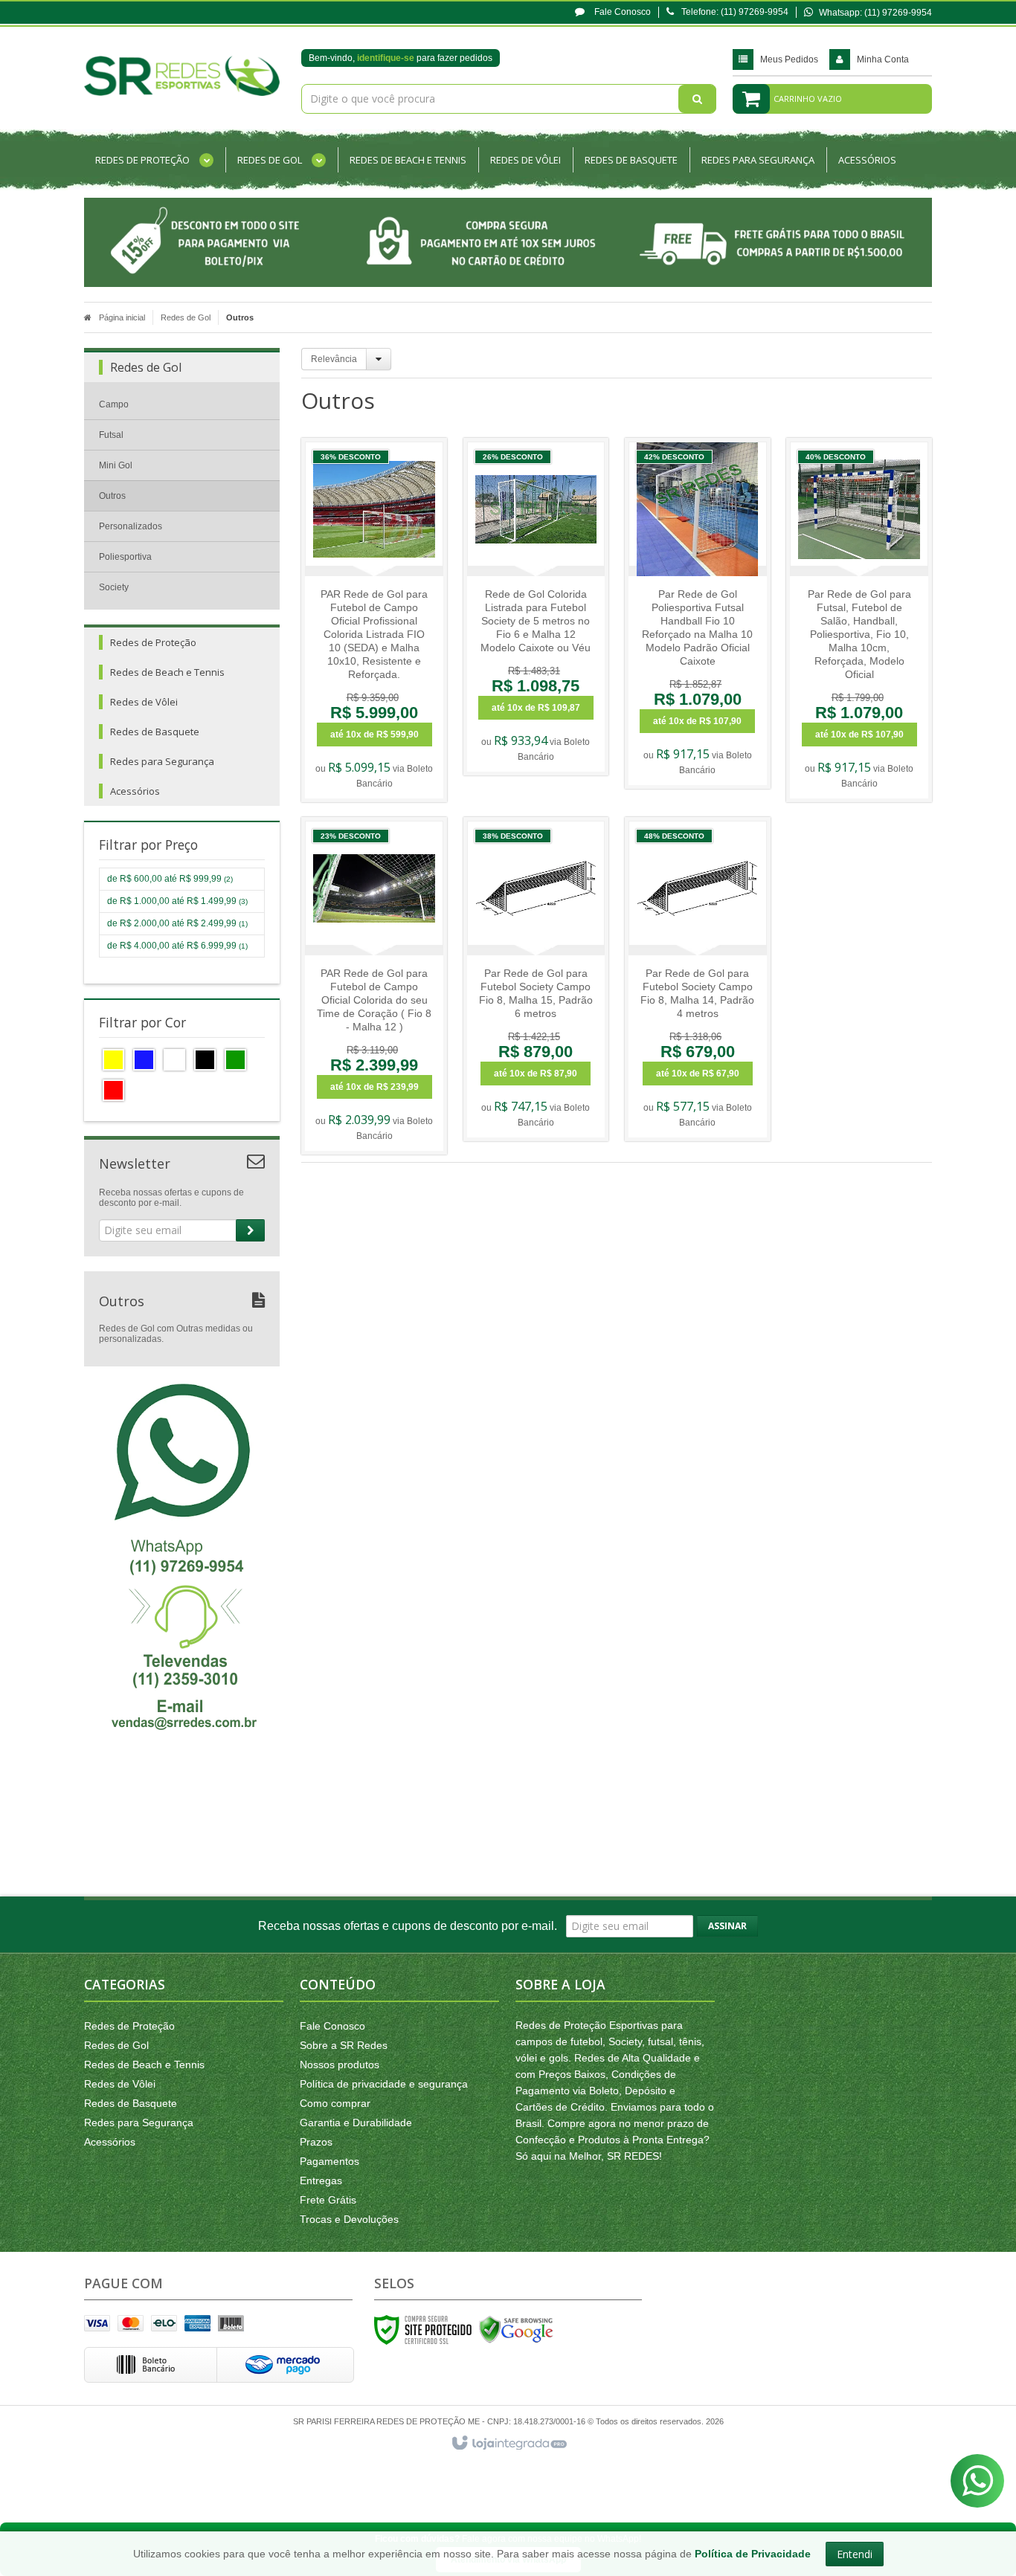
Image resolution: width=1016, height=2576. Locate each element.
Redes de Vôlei (120, 2084)
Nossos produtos (340, 2065)
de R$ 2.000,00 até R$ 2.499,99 (177, 923)
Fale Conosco (621, 12)
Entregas (321, 2180)
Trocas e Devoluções (349, 2219)
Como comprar (335, 2103)
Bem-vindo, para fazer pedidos (401, 58)
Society (114, 587)
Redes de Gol (186, 317)
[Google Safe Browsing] (516, 2329)
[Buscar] (697, 99)
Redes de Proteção (129, 2026)
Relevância (334, 359)
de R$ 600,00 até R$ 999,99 (170, 879)
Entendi (855, 2554)
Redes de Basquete (131, 2103)
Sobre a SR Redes (344, 2045)
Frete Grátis (328, 2200)
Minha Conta (883, 59)
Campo (114, 404)
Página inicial (122, 317)
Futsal (111, 435)
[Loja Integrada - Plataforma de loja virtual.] (508, 2444)
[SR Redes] (182, 76)
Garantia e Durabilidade (356, 2123)
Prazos (316, 2142)
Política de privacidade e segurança (384, 2084)
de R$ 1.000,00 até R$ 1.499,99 (177, 901)
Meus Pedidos (789, 59)
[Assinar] (250, 1230)
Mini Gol (116, 465)
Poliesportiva (125, 557)
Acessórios (110, 2142)
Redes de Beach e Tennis (144, 2065)
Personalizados (131, 526)
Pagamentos (329, 2161)
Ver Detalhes (383, 660)
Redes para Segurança (139, 2123)
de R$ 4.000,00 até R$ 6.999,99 (177, 946)
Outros (112, 496)
